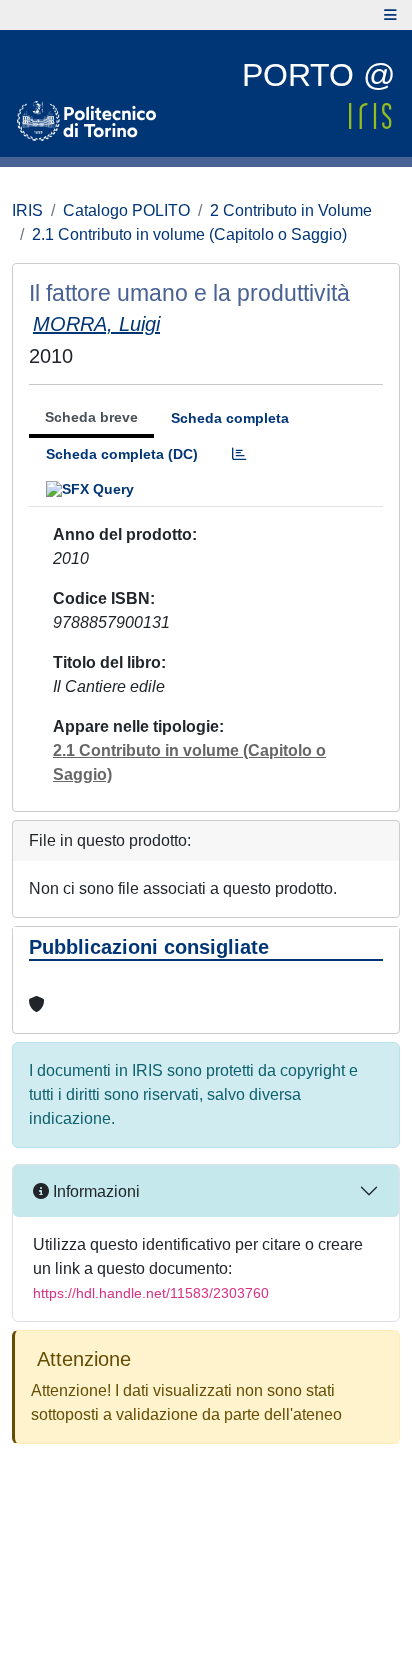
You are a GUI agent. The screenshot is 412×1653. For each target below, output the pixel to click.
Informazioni (94, 1191)
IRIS (27, 210)
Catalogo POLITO (126, 210)
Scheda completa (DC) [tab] (122, 454)
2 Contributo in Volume (291, 210)
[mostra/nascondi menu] (390, 15)
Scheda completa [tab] (230, 418)
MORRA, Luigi (96, 324)
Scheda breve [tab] (91, 417)
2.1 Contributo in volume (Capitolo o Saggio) (189, 234)
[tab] (239, 454)
